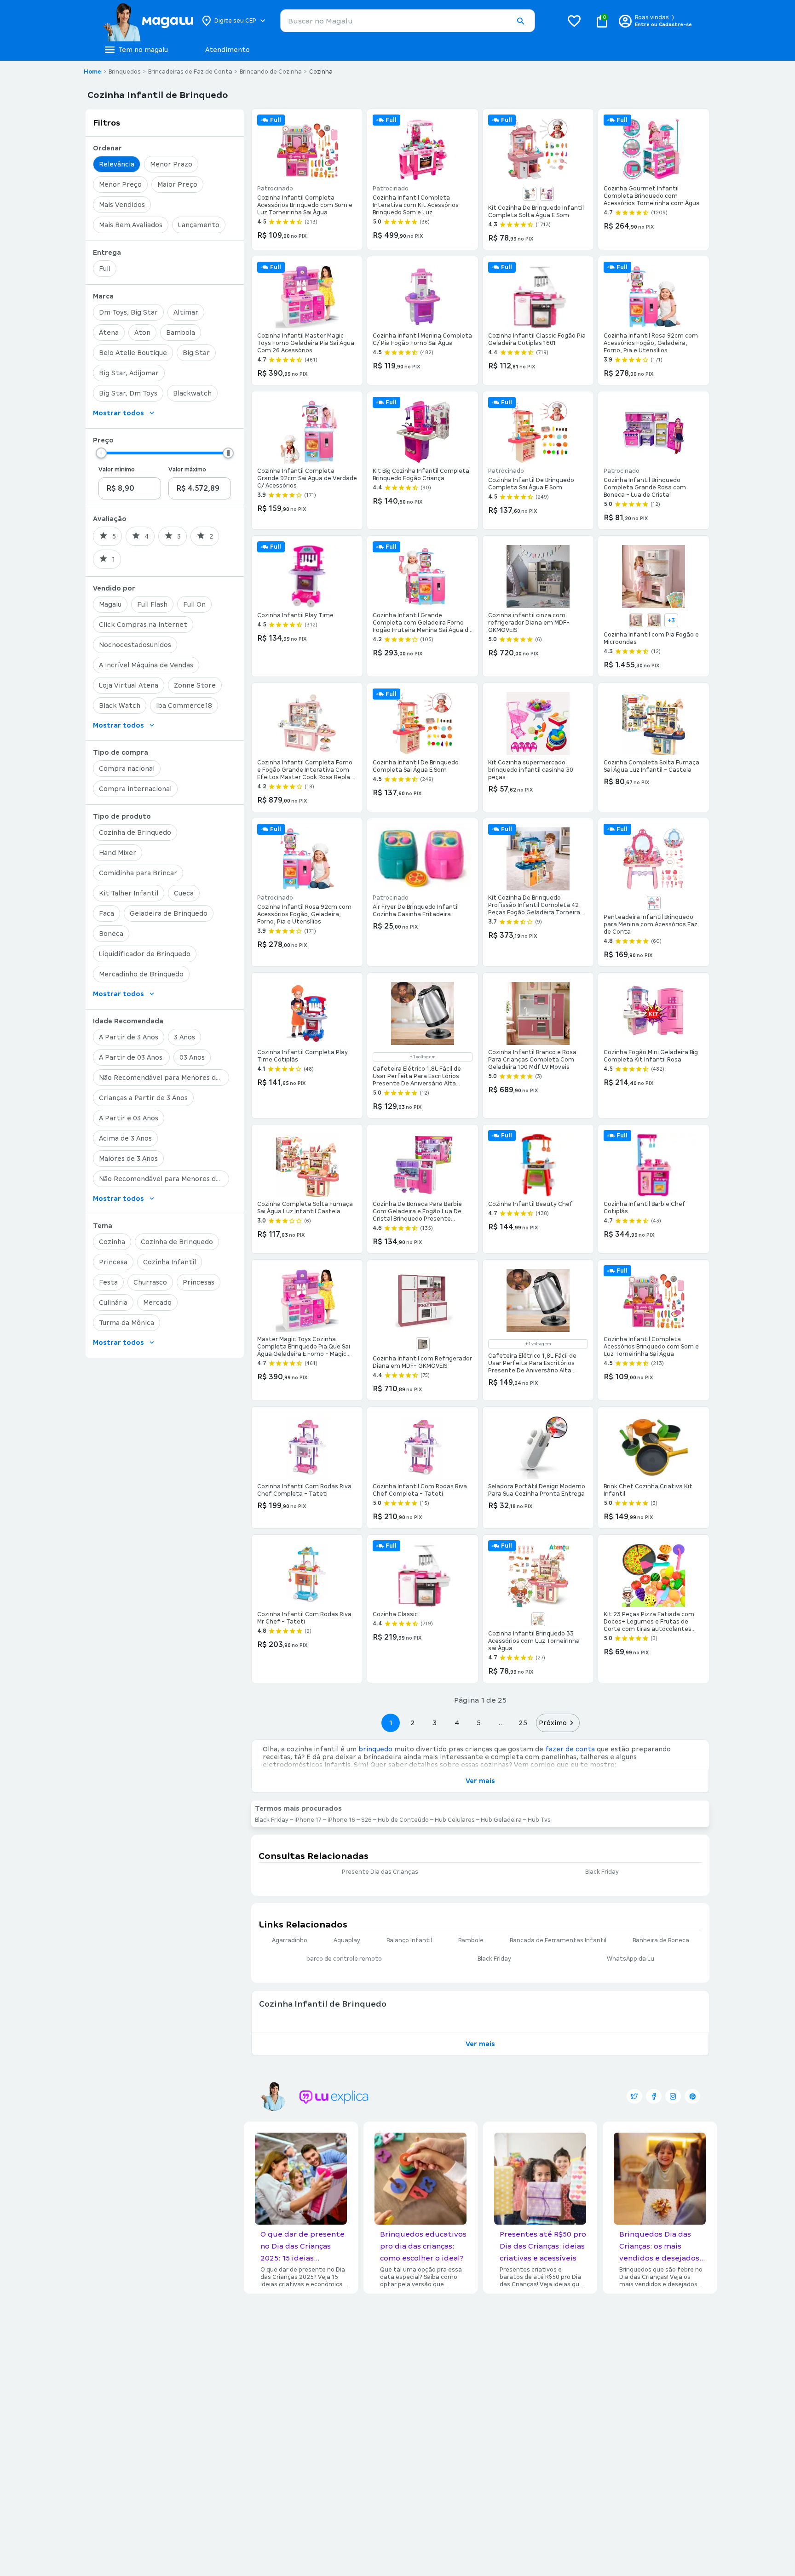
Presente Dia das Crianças (380, 1872)
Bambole (471, 1940)
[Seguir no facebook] (654, 2096)
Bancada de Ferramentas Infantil (558, 1940)
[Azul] (530, 194)
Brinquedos (125, 72)
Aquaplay (347, 1940)
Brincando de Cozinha (271, 72)
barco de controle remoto (344, 1959)
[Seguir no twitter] (634, 2096)
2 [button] (413, 1723)
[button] (520, 21)
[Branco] (636, 620)
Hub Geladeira (501, 1820)
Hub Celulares (455, 1820)
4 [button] (457, 1723)
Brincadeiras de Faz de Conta (190, 72)
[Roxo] (547, 194)
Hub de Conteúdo (403, 1820)
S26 (366, 1820)
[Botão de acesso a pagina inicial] (148, 21)
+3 (671, 620)
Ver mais (480, 1781)
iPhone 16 (341, 1820)
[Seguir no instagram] (673, 2096)
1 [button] (391, 1723)
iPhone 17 (308, 1820)
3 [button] (435, 1723)
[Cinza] (654, 620)
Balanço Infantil (409, 1940)
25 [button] (523, 1723)
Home (92, 72)
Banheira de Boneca (661, 1940)
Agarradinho (290, 1940)
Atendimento (228, 50)
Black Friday (272, 1820)
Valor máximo (187, 470)
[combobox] (408, 21)
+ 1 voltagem (423, 1057)
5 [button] (479, 1723)
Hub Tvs (539, 1820)
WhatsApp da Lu (631, 1959)
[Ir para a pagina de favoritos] (574, 21)
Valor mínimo (117, 470)
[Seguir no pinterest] (692, 2096)
